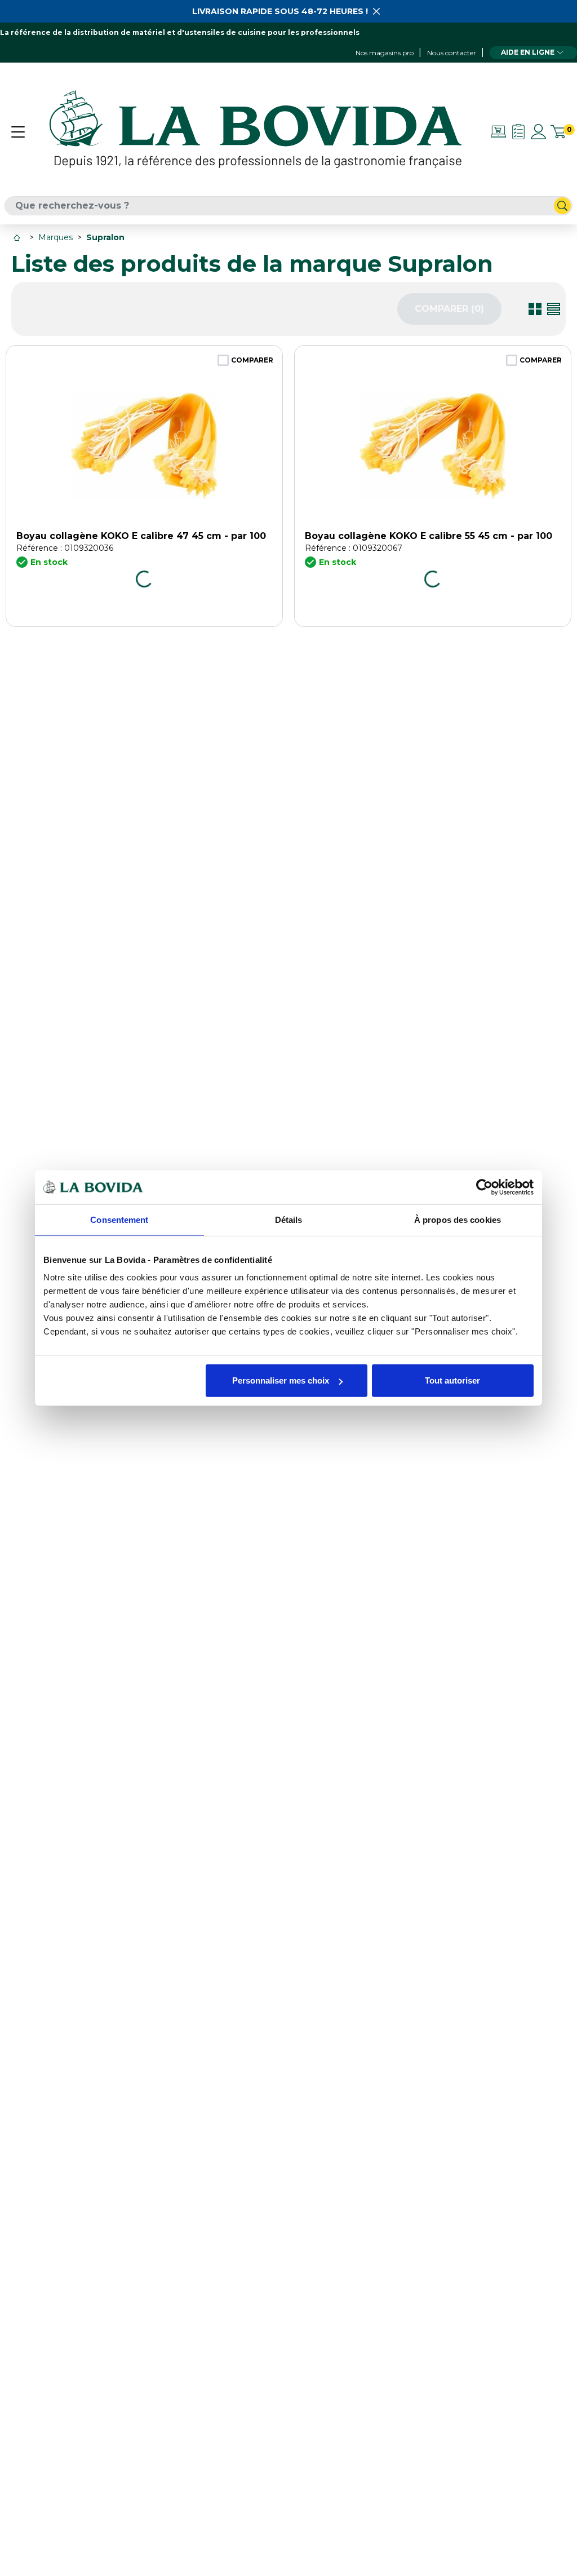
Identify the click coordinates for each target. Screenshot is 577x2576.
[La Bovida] (255, 131)
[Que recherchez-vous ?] (562, 206)
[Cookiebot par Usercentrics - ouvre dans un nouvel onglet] (484, 1187)
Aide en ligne (528, 52)
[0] (558, 132)
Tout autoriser (452, 1380)
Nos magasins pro (385, 53)
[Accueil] (18, 238)
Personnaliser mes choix (281, 1380)
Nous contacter (452, 53)
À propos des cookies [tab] (458, 1219)
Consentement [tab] (119, 1219)
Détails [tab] (289, 1219)
